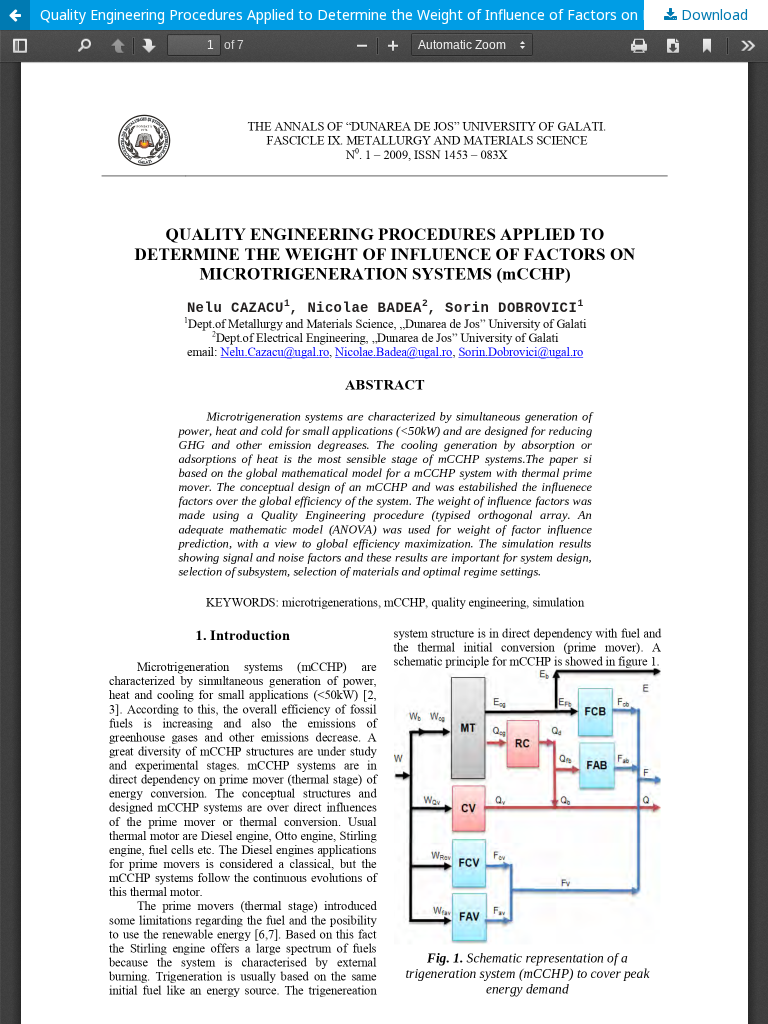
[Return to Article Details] (15, 15)
